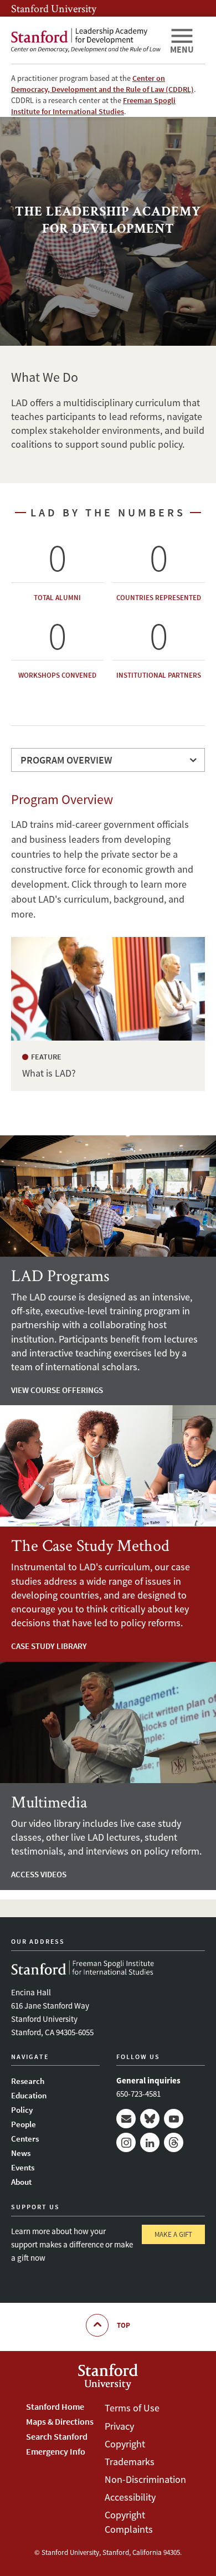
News (21, 2153)
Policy (22, 2110)
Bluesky (150, 2119)
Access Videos (39, 1874)
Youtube (174, 2119)
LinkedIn (150, 2142)
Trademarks (130, 2462)
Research (28, 2081)
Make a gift (173, 2234)
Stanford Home (55, 2406)
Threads (174, 2142)
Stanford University (54, 8)
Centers (25, 2139)
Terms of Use (132, 2408)
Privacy (119, 2426)
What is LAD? (108, 989)
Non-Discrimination (145, 2479)
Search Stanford (57, 2436)
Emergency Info (56, 2451)
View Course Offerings (57, 1390)
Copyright (125, 2444)
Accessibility (130, 2497)
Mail (126, 2119)
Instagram (126, 2142)
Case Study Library (49, 1646)
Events (23, 2167)
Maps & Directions (60, 2421)
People (24, 2124)
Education (29, 2095)
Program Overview (66, 760)
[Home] (86, 40)
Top (124, 2325)
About (21, 2182)
